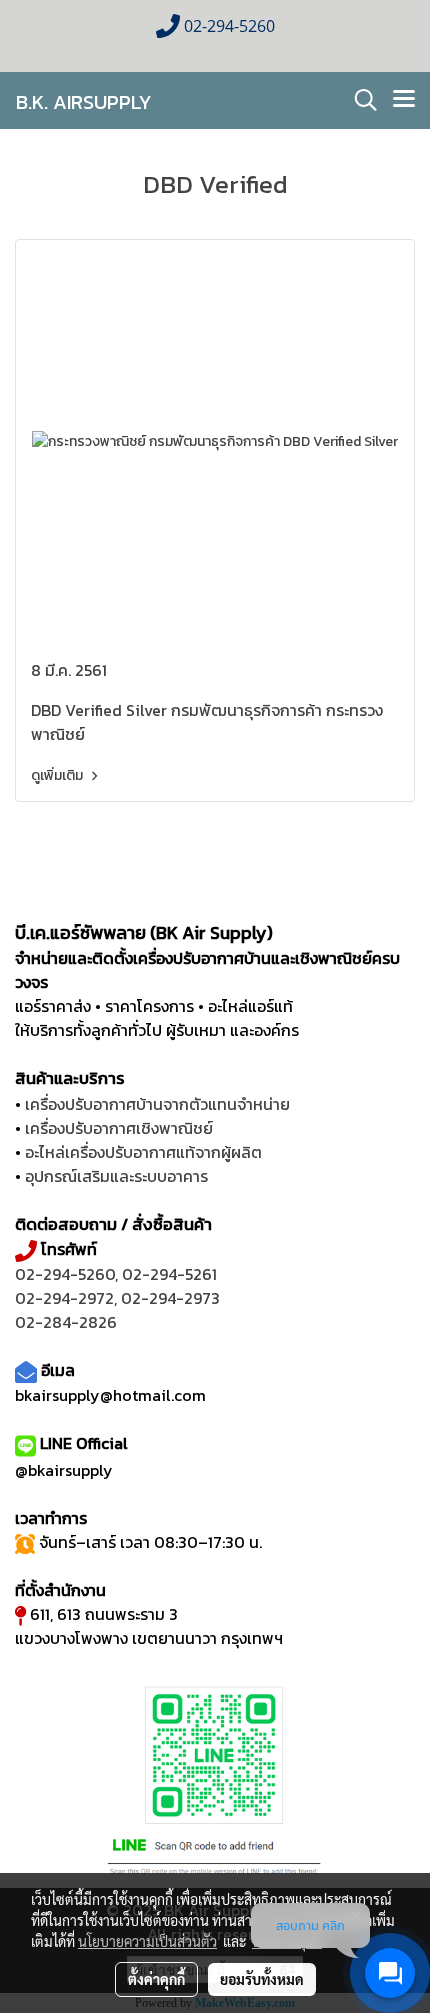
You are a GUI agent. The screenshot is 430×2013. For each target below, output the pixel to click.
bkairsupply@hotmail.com (110, 1395)
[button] (359, 100)
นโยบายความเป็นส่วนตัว (147, 1941)
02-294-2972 (64, 1298)
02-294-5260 (65, 1274)
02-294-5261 (169, 1274)
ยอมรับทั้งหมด (262, 1979)
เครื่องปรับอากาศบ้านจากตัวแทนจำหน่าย (157, 1104)
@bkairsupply (64, 1470)
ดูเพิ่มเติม (58, 775)
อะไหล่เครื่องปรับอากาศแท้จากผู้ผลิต (143, 1152)
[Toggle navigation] (404, 100)
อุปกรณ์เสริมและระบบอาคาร (116, 1176)
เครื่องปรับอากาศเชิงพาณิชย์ (119, 1128)
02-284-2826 (66, 1322)
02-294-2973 (170, 1298)
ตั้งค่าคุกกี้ (156, 1979)
